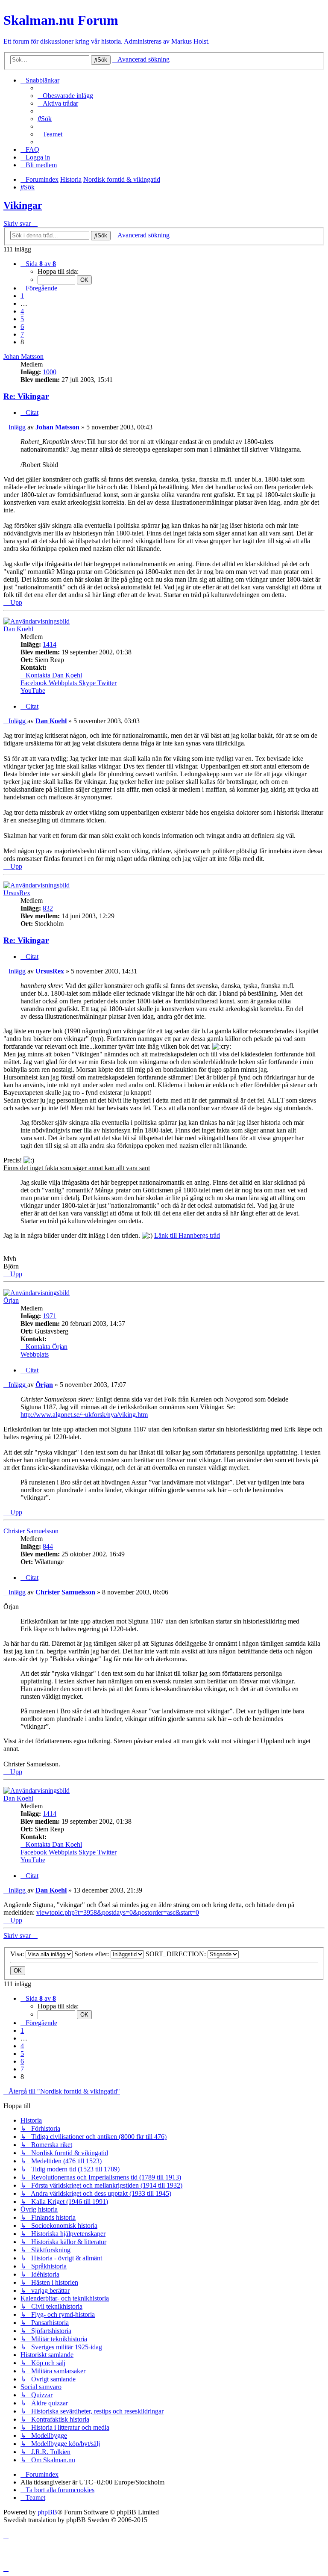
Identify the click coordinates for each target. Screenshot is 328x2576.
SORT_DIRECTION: (177, 1954)
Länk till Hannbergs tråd (187, 1235)
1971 (50, 1316)
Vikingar (23, 205)
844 (48, 1546)
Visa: (18, 1954)
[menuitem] (65, 96)
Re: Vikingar (26, 396)
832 (48, 908)
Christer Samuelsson (31, 1531)
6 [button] (22, 327)
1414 (50, 644)
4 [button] (22, 311)
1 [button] (22, 296)
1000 (50, 372)
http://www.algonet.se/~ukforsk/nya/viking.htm (84, 1415)
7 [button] (22, 334)
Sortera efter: (92, 1954)
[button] (38, 264)
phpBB (47, 2512)
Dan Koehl (18, 629)
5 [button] (22, 319)
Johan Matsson (23, 356)
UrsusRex (17, 893)
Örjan (11, 1300)
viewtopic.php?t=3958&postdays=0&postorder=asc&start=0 (118, 1912)
